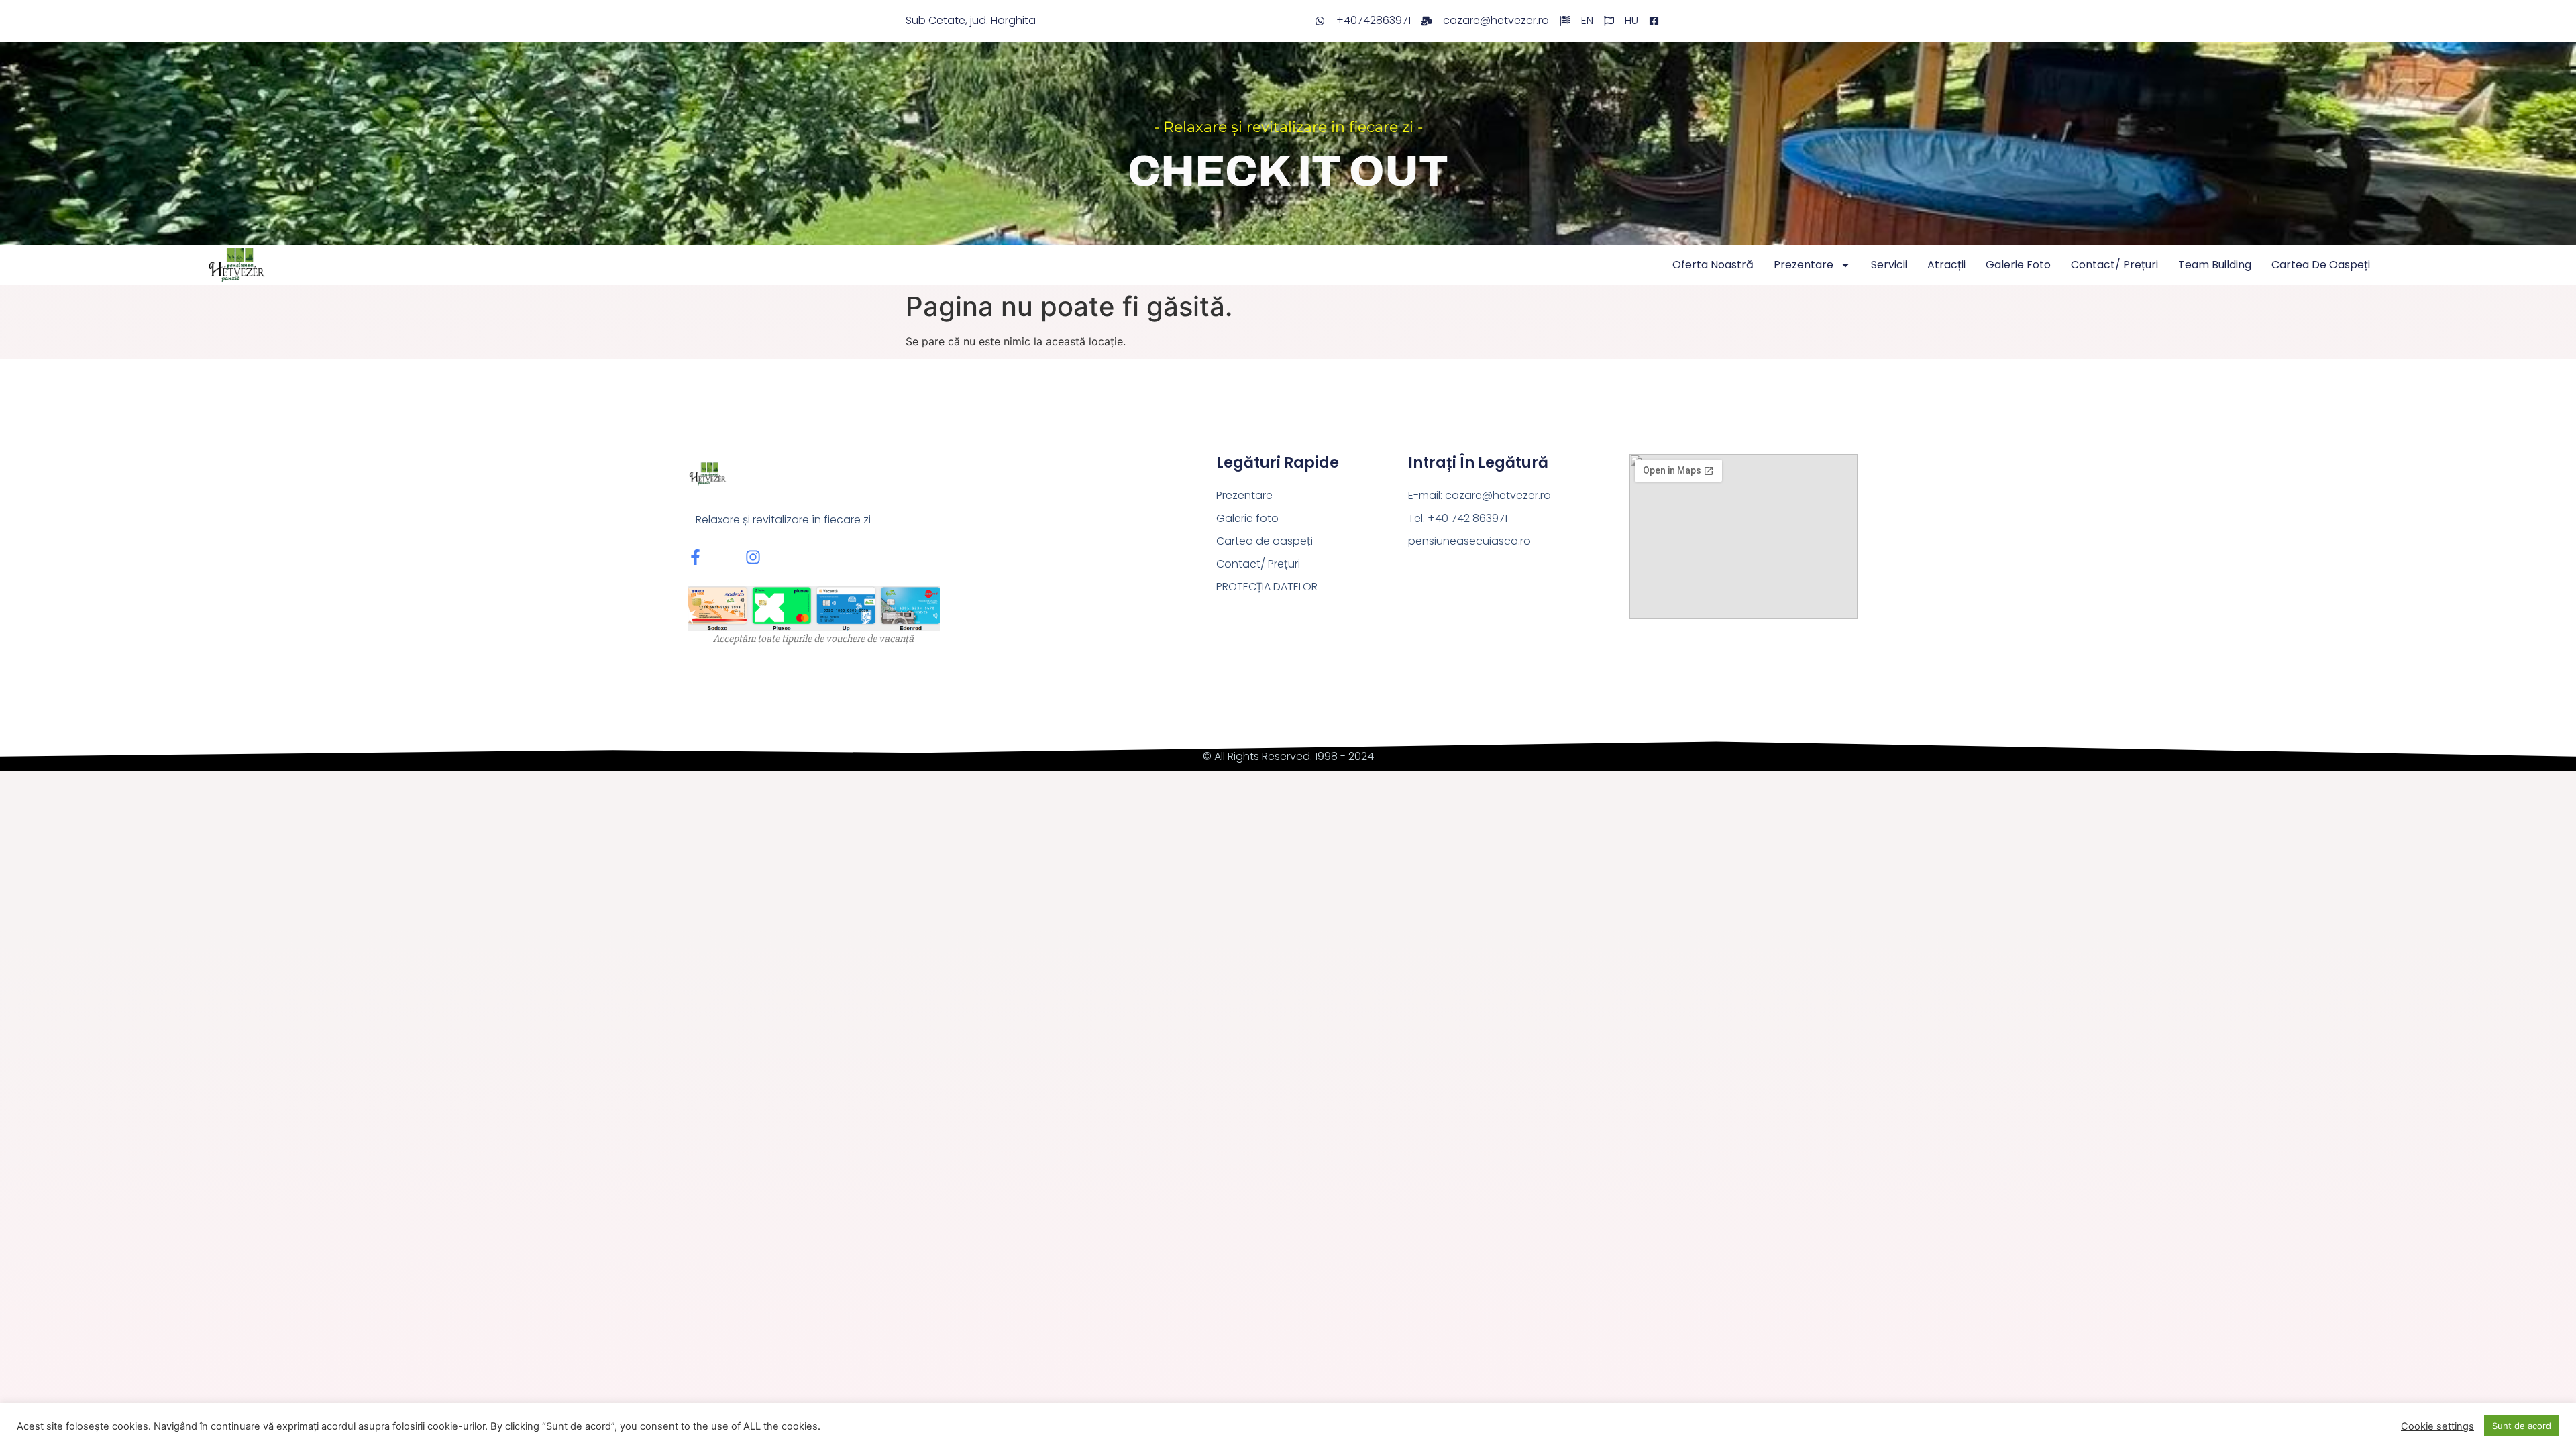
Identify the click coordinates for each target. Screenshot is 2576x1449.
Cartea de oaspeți (2321, 265)
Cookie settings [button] (2437, 1426)
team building (2215, 265)
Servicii (1889, 265)
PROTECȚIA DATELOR (1267, 587)
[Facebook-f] (695, 557)
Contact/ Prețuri (2114, 265)
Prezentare (1804, 265)
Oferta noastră (1713, 265)
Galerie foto (2018, 265)
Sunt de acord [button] (2522, 1426)
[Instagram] (753, 557)
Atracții (1946, 265)
